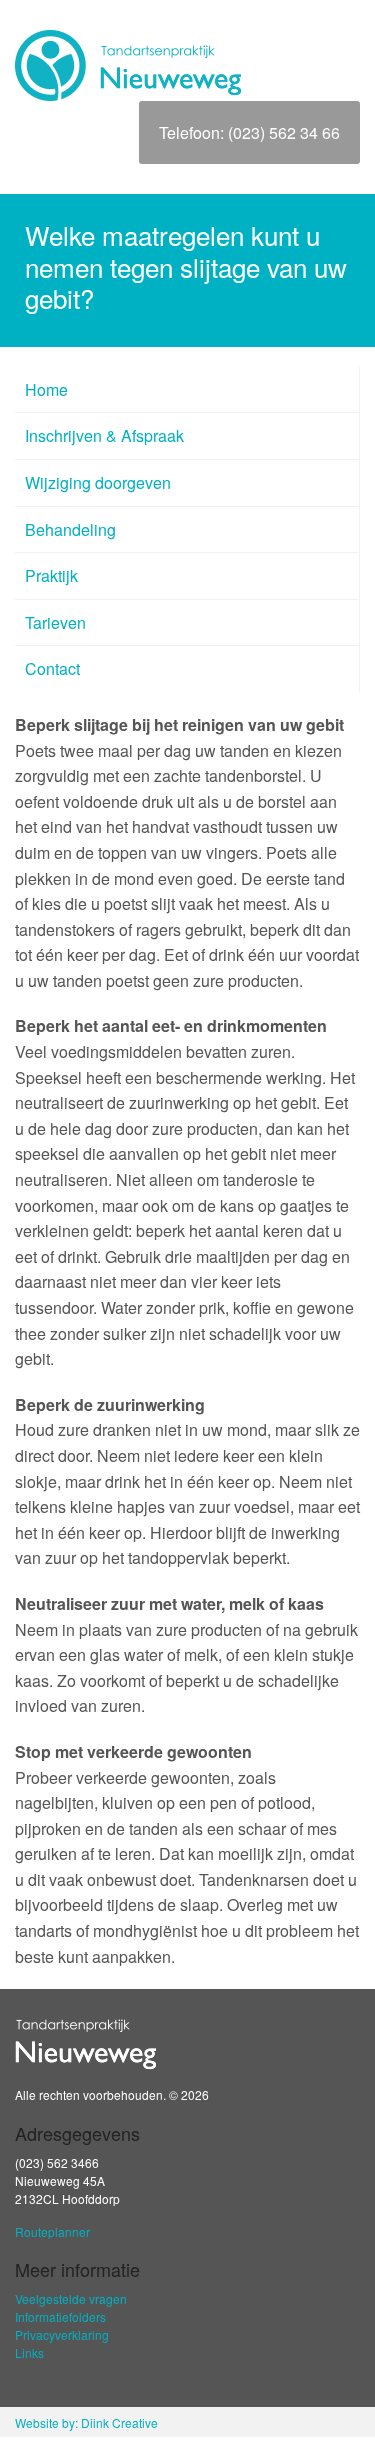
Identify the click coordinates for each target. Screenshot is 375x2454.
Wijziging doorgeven (98, 482)
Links (29, 2352)
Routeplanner (52, 2231)
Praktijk (51, 575)
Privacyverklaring (62, 2334)
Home (46, 389)
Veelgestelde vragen (71, 2298)
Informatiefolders (60, 2316)
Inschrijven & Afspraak (104, 435)
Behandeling (70, 529)
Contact (52, 668)
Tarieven (55, 622)
